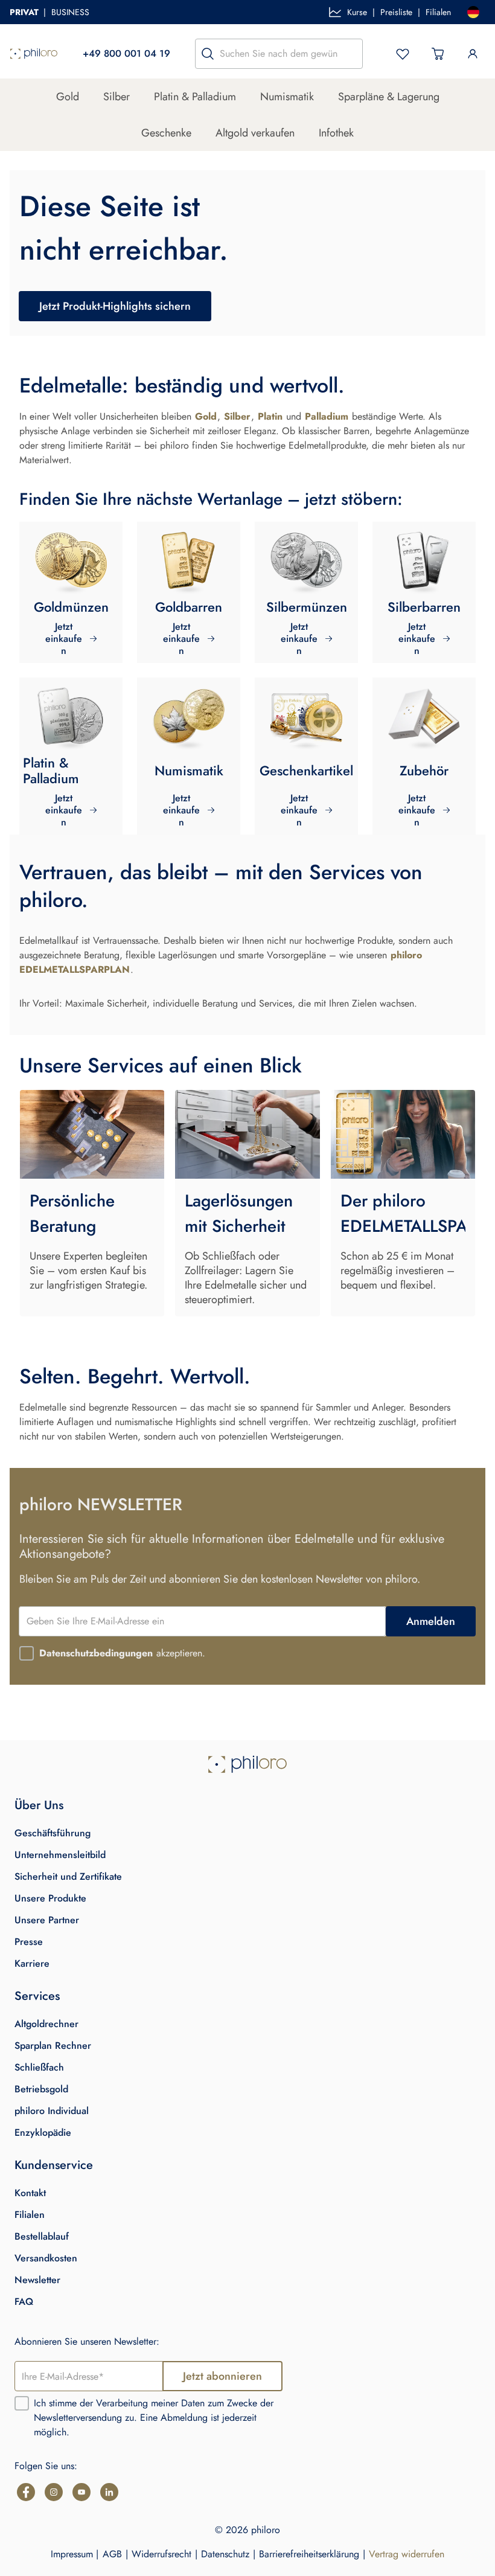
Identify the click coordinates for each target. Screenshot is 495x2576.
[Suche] (208, 54)
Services (37, 1996)
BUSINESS (70, 12)
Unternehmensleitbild (60, 1855)
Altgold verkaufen (255, 133)
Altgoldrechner (46, 2024)
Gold (68, 97)
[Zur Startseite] (34, 54)
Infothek (336, 133)
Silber (117, 97)
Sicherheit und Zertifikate (68, 1876)
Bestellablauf (42, 2236)
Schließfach (39, 2067)
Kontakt (30, 2193)
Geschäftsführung (53, 1833)
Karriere (32, 1963)
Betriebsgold (41, 2089)
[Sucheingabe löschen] (350, 54)
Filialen (438, 12)
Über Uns (39, 1805)
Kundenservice (54, 2165)
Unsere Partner (47, 1920)
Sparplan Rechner (53, 2046)
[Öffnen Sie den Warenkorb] (438, 54)
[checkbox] (27, 1653)
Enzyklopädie (43, 2132)
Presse (29, 1942)
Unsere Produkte (50, 1898)
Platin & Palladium (195, 97)
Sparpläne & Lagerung (389, 97)
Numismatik (287, 97)
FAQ (24, 2302)
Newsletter (37, 2280)
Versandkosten (46, 2258)
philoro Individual (52, 2111)
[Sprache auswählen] (473, 12)
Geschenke (166, 133)
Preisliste (396, 12)
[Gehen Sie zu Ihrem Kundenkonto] (473, 54)
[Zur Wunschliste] (403, 54)
